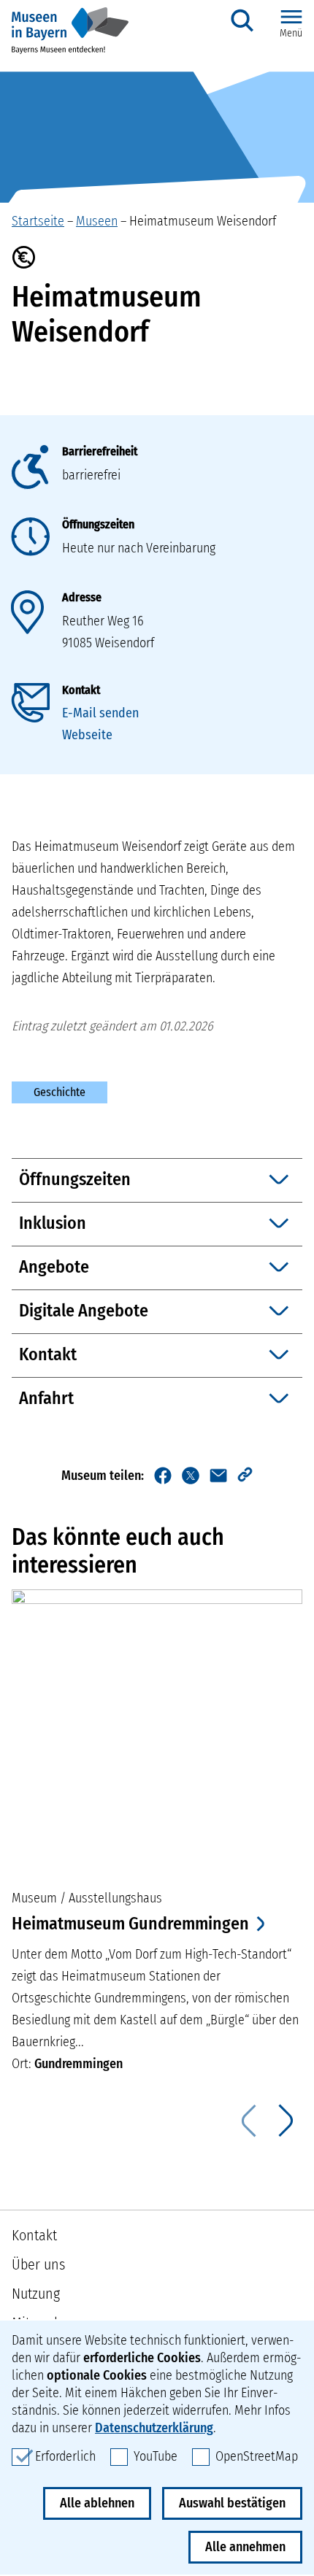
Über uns (38, 2264)
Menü (291, 33)
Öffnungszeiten (98, 524)
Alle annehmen (245, 2547)
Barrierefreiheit (100, 451)
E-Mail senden (100, 713)
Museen (97, 221)
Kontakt (81, 690)
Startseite (38, 221)
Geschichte (60, 1092)
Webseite (87, 735)
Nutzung (36, 2294)
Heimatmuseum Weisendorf (203, 221)
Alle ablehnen (97, 2503)
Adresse (82, 597)
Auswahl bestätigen (232, 2503)
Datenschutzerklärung (154, 2428)
